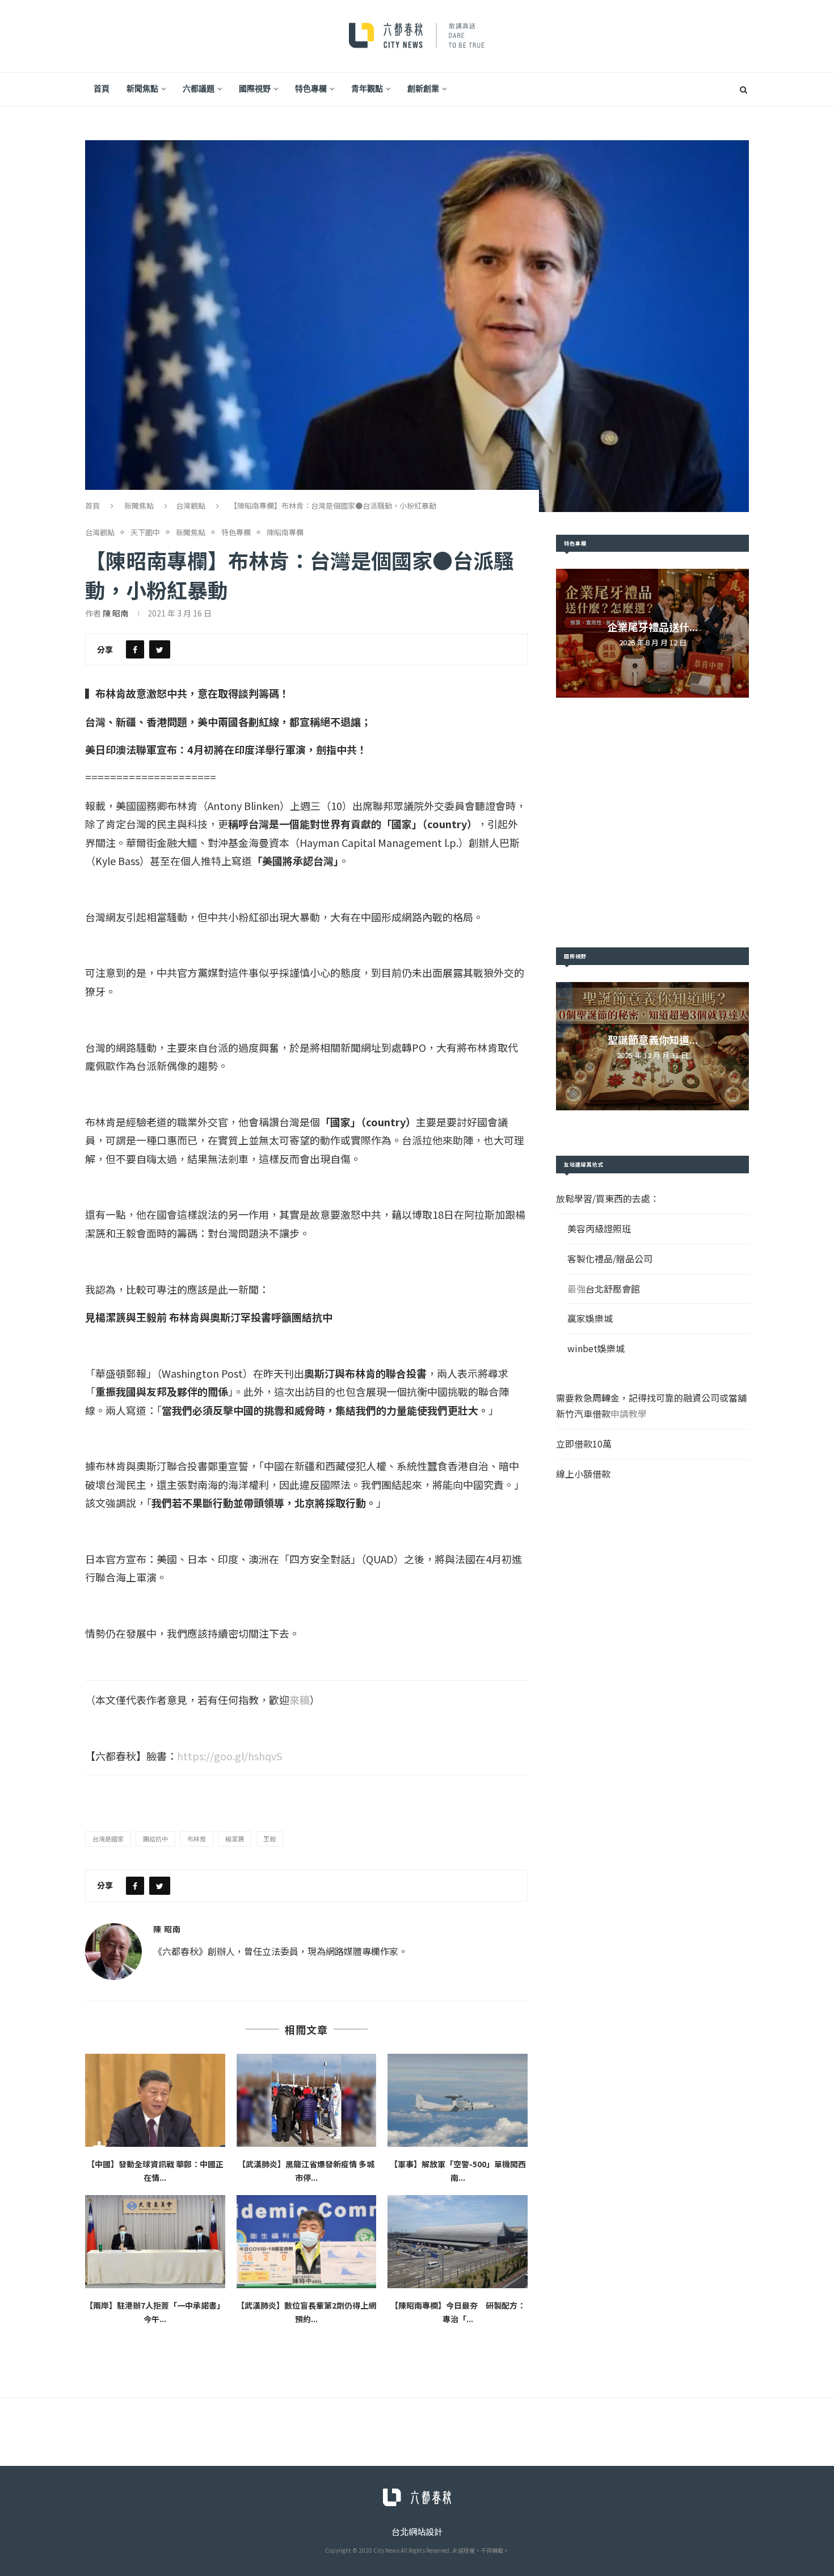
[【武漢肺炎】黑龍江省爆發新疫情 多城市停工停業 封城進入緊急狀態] (307, 2100)
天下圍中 (145, 532)
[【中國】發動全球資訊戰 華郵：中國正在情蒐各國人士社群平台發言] (155, 2100)
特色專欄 (311, 89)
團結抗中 (155, 1839)
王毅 (269, 1839)
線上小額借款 (583, 1474)
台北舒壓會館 (613, 1289)
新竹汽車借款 (583, 1413)
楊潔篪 (235, 1839)
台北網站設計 (417, 2531)
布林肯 (197, 1839)
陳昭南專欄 (285, 532)
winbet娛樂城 (596, 1348)
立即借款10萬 (584, 1444)
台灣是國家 (108, 1839)
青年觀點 (367, 89)
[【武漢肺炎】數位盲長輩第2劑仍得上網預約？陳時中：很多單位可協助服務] (307, 2242)
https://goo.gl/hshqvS (229, 1756)
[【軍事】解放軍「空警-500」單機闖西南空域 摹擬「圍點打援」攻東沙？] (458, 2100)
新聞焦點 (142, 89)
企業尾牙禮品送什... (653, 627)
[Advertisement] (652, 823)
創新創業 (423, 89)
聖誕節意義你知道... (653, 1039)
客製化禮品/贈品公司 (610, 1258)
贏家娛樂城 (590, 1318)
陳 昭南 (115, 613)
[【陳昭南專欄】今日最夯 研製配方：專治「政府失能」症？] (458, 2242)
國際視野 (255, 89)
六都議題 (199, 89)
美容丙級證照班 (599, 1228)
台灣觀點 (191, 505)
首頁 (102, 89)
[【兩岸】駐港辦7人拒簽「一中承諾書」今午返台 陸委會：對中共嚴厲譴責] (155, 2242)
